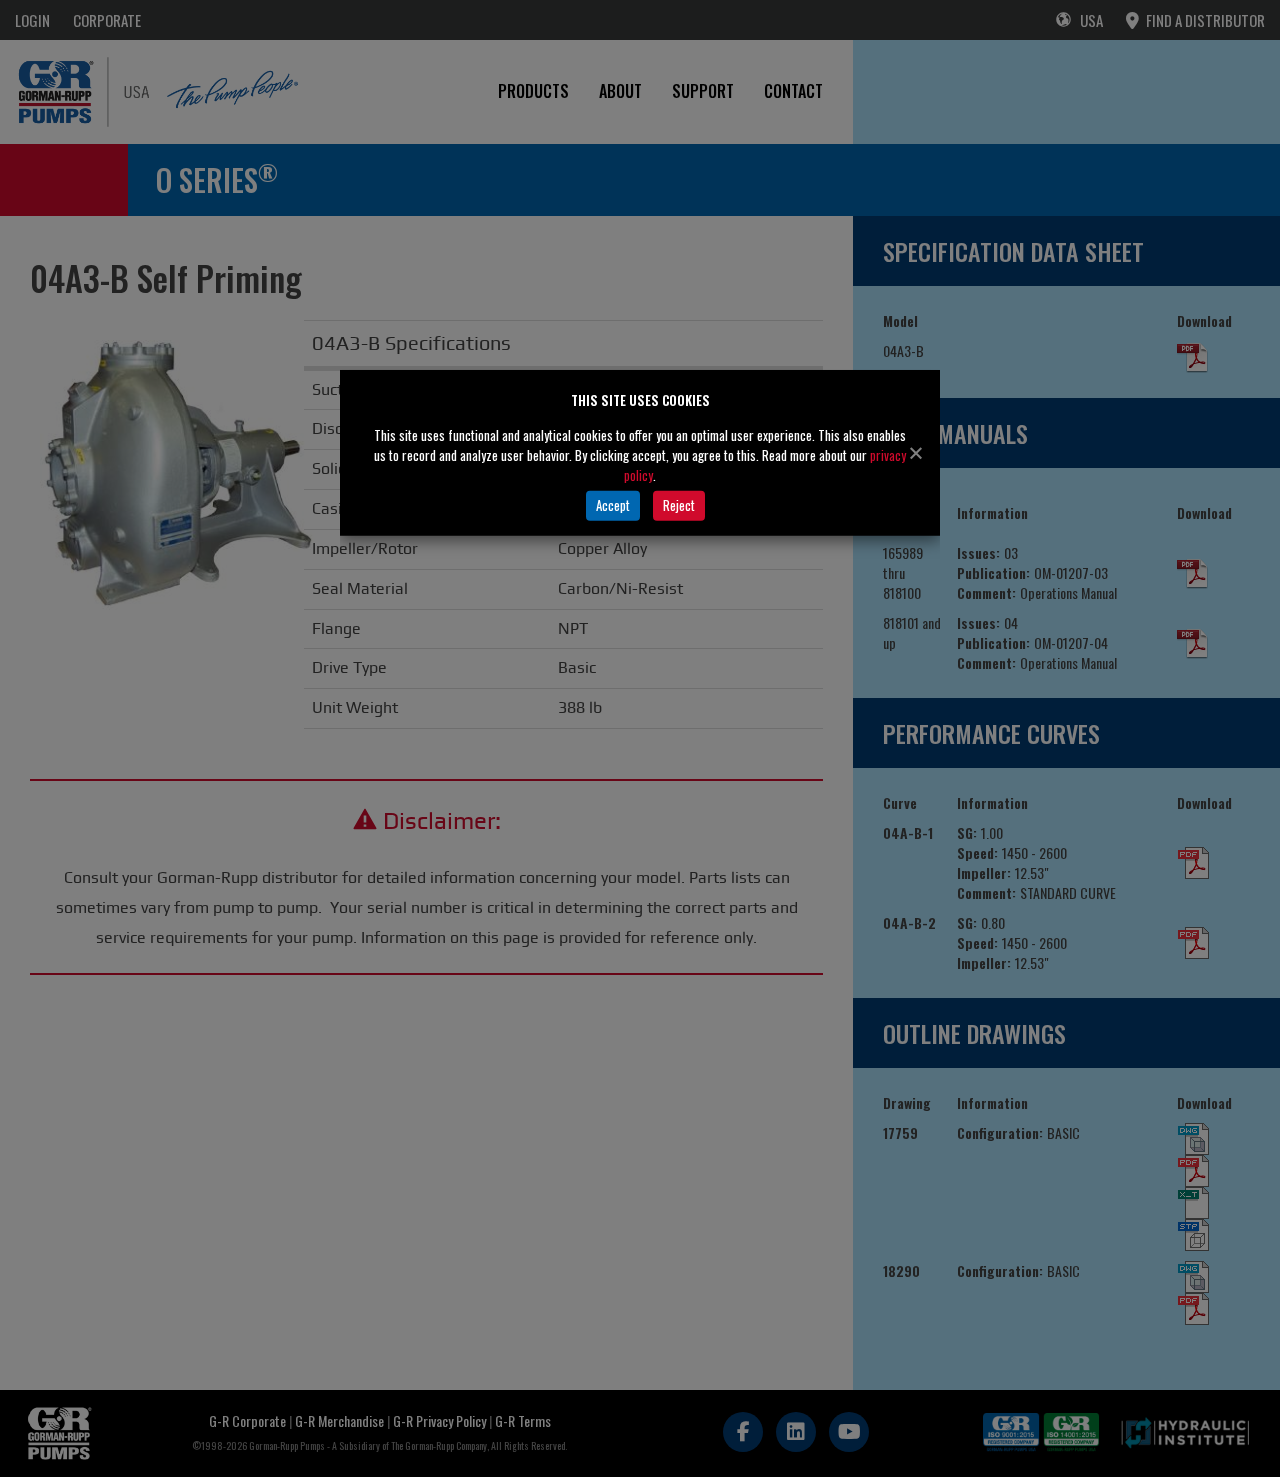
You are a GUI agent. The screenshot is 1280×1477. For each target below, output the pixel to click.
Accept (613, 505)
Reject (679, 505)
